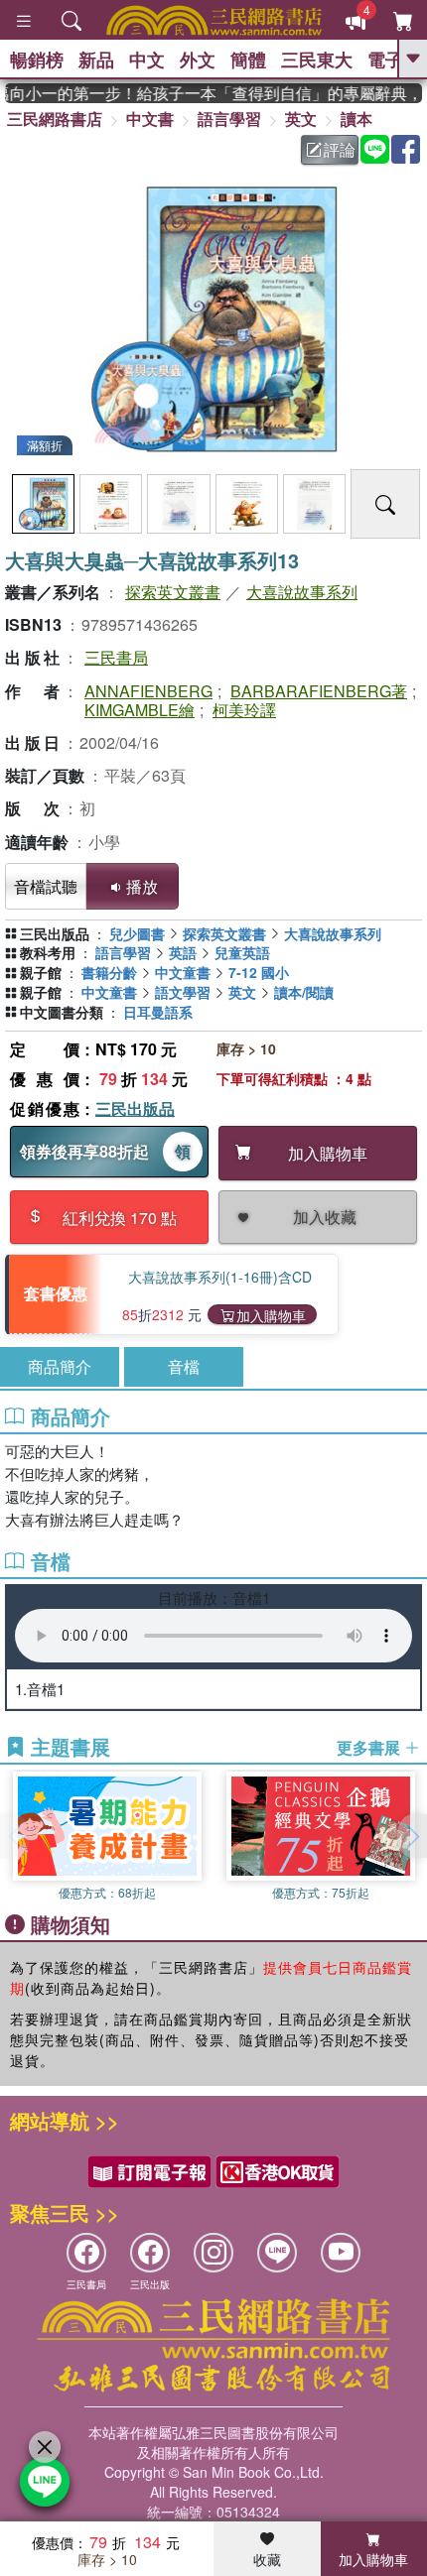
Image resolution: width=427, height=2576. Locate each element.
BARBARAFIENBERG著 (319, 691)
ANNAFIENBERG (148, 691)
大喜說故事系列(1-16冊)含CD (220, 1277)
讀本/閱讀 (304, 992)
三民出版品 (135, 1108)
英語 (183, 952)
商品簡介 (60, 1366)
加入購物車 (271, 1315)
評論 (340, 149)
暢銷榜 (37, 60)
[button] (412, 1836)
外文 (198, 60)
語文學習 (183, 992)
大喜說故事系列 (302, 592)
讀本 (356, 119)
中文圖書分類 (62, 1012)
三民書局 (116, 657)
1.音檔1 (40, 1689)
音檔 (184, 1366)
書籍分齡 (109, 972)
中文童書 (183, 972)
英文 (301, 119)
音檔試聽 (46, 886)
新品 (96, 60)
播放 (142, 886)
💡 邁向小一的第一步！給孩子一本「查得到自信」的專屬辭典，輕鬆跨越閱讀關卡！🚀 (213, 93)
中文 (147, 60)
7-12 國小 (259, 972)
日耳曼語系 (158, 1012)
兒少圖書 (137, 933)
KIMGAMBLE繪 (140, 710)
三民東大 (317, 60)
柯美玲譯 (244, 710)
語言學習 (229, 119)
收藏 (267, 2559)
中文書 (150, 119)
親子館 (41, 972)
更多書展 (370, 1748)
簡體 (248, 60)
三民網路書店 (55, 119)
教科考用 (48, 952)
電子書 (394, 60)
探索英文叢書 (173, 592)
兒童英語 (242, 952)
